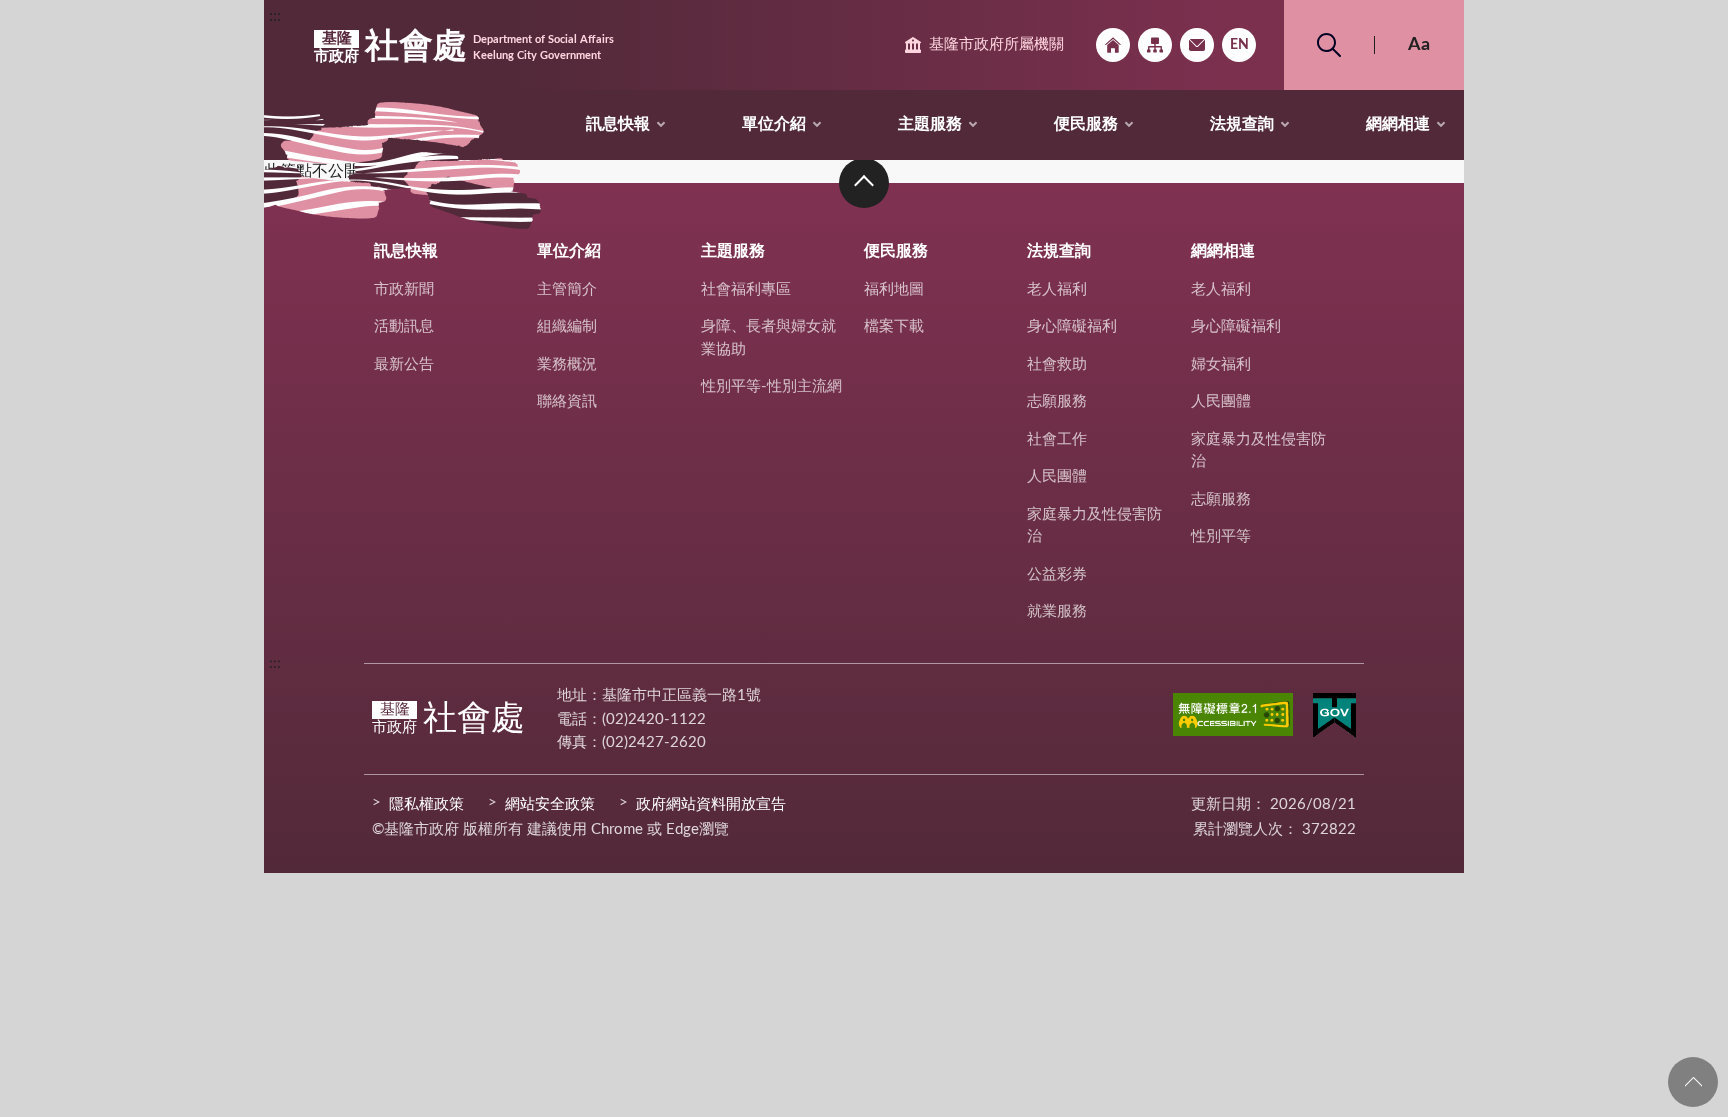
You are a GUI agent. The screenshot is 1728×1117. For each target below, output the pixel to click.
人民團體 (1057, 476)
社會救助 (1057, 364)
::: (275, 16)
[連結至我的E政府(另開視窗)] (1334, 719)
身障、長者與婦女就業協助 (768, 338)
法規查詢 (1242, 124)
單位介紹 (774, 124)
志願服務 (1057, 401)
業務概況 (567, 364)
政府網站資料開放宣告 (711, 804)
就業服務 (1057, 611)
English (1239, 45)
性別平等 (1221, 536)
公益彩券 (1057, 574)
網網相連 (1398, 124)
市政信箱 (1197, 45)
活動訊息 (404, 326)
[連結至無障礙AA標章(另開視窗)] (1233, 718)
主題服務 (930, 124)
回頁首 (1693, 1082)
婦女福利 (1221, 364)
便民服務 (1086, 124)
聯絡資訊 (567, 401)
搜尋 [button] (1329, 45)
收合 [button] (864, 183)
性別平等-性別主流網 (771, 386)
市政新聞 (404, 289)
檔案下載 (894, 326)
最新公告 (404, 364)
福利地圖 (894, 289)
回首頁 (1113, 45)
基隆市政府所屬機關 (996, 44)
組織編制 (567, 326)
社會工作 (1057, 439)
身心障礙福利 (1072, 326)
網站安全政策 (550, 804)
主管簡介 (567, 289)
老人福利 (1057, 289)
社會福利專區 (746, 289)
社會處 (464, 47)
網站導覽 (1155, 45)
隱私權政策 (426, 804)
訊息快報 (618, 124)
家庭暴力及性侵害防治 (1094, 526)
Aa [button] (1419, 45)
